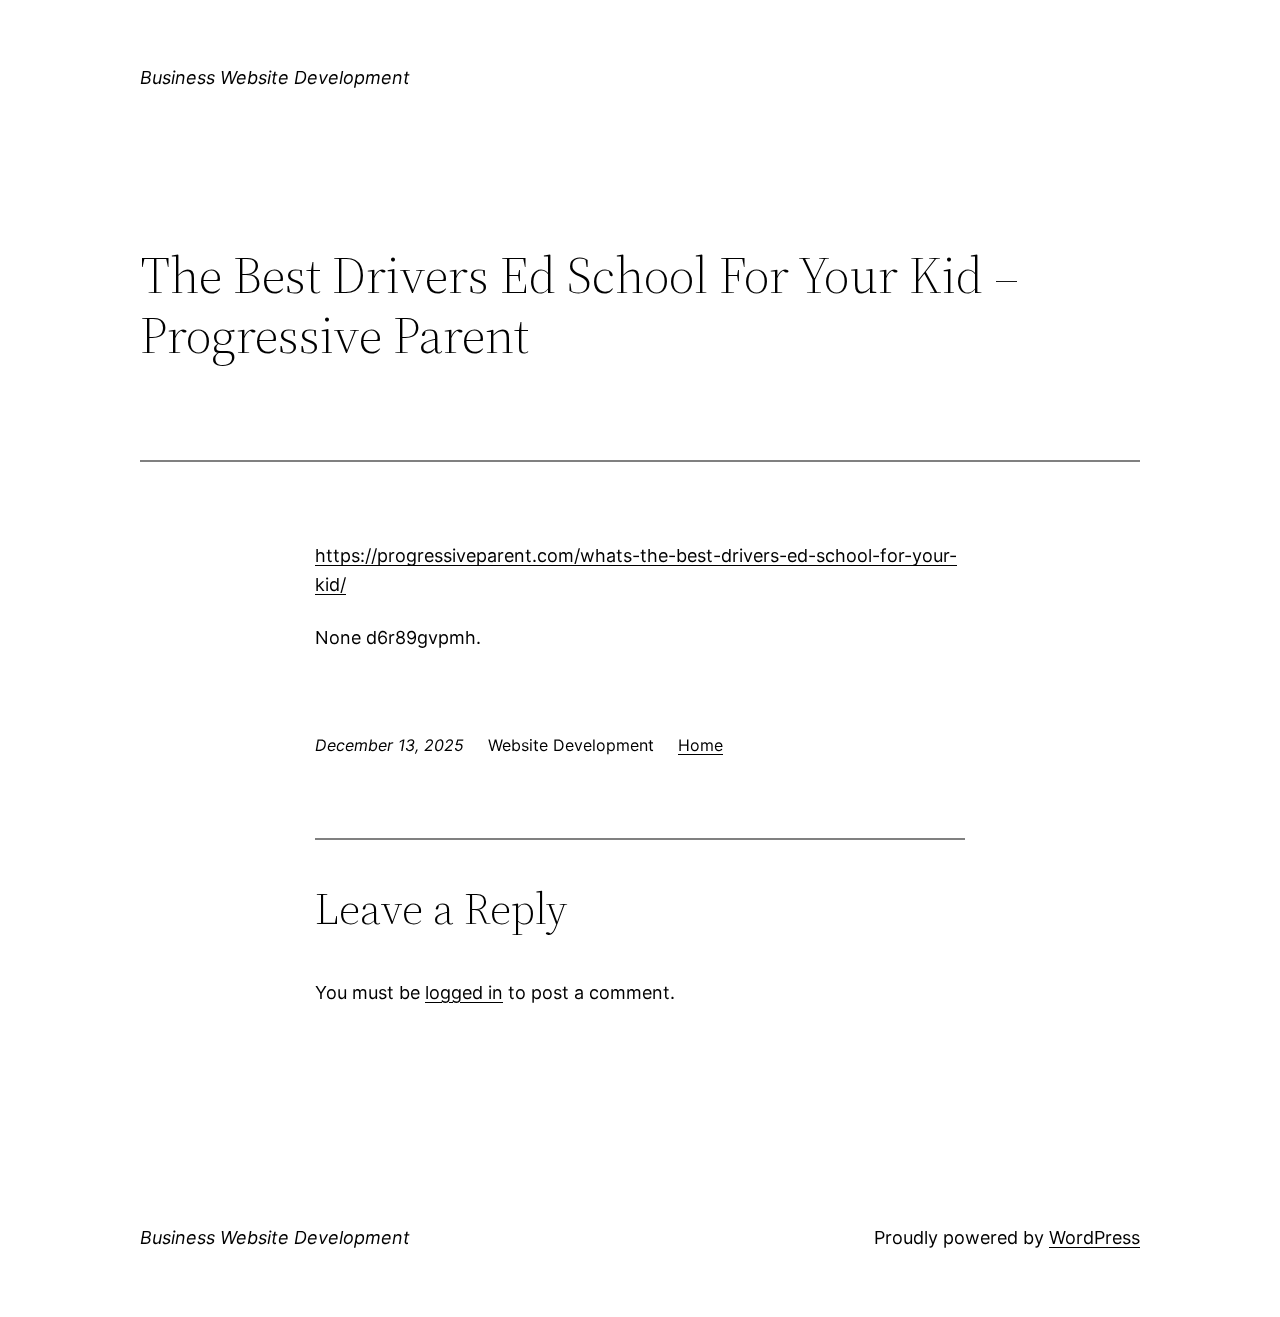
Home (700, 745)
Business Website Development (275, 77)
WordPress (1094, 1237)
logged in (464, 992)
